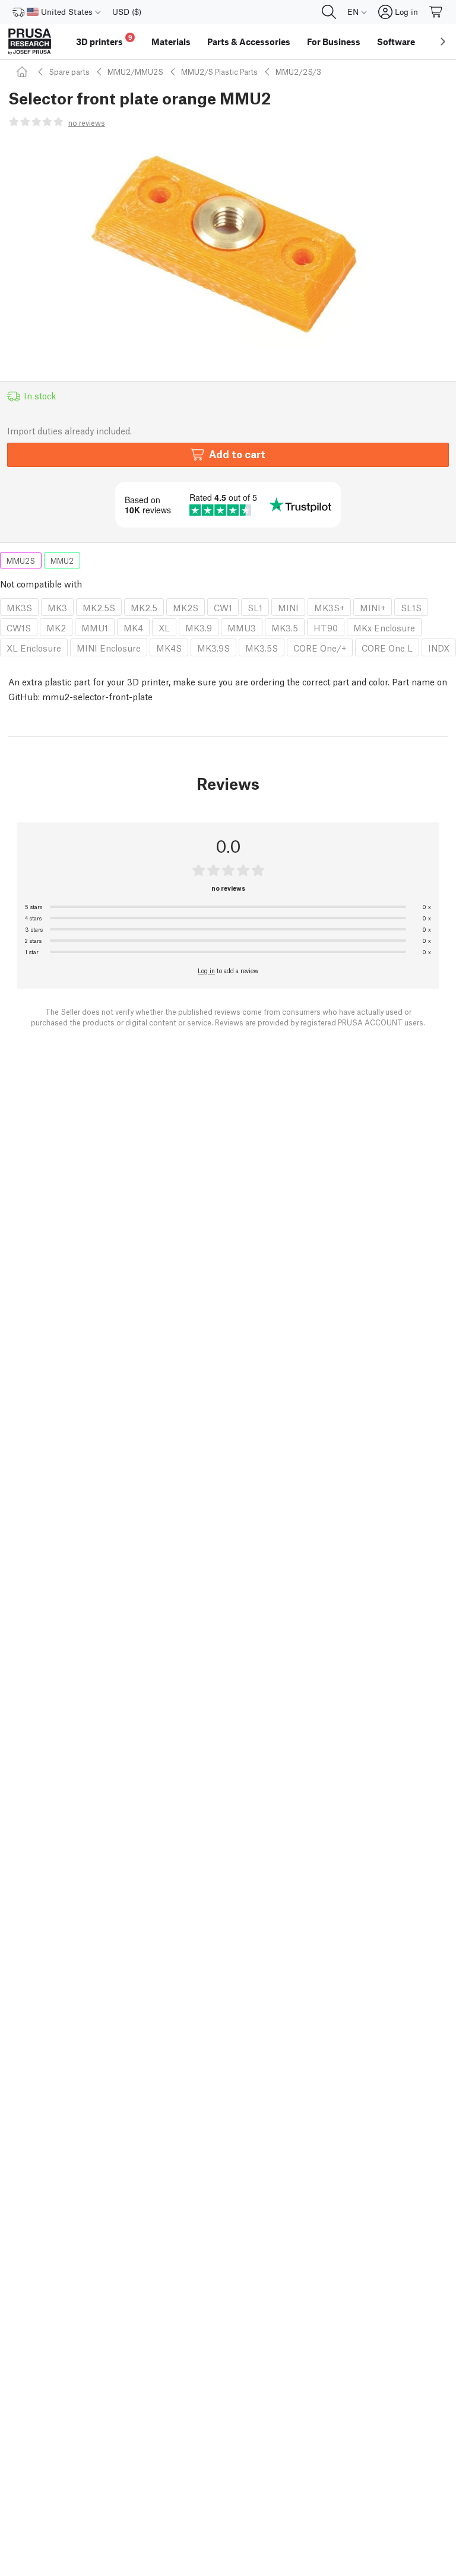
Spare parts (69, 72)
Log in (206, 970)
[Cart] (436, 12)
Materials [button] (171, 42)
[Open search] (329, 12)
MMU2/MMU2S (135, 72)
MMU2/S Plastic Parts (219, 72)
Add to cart (237, 454)
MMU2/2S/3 (298, 72)
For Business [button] (334, 42)
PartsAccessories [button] (249, 42)
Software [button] (396, 42)
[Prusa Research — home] (30, 42)
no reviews (87, 123)
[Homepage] (24, 72)
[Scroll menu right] (443, 42)
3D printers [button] (104, 40)
